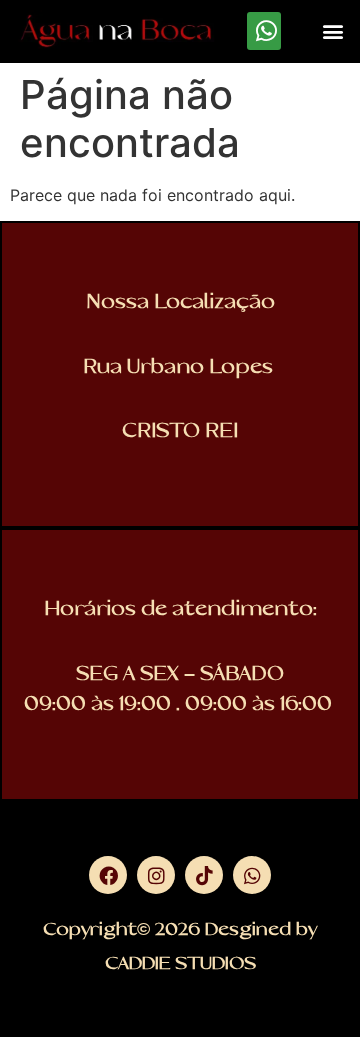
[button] (333, 31)
